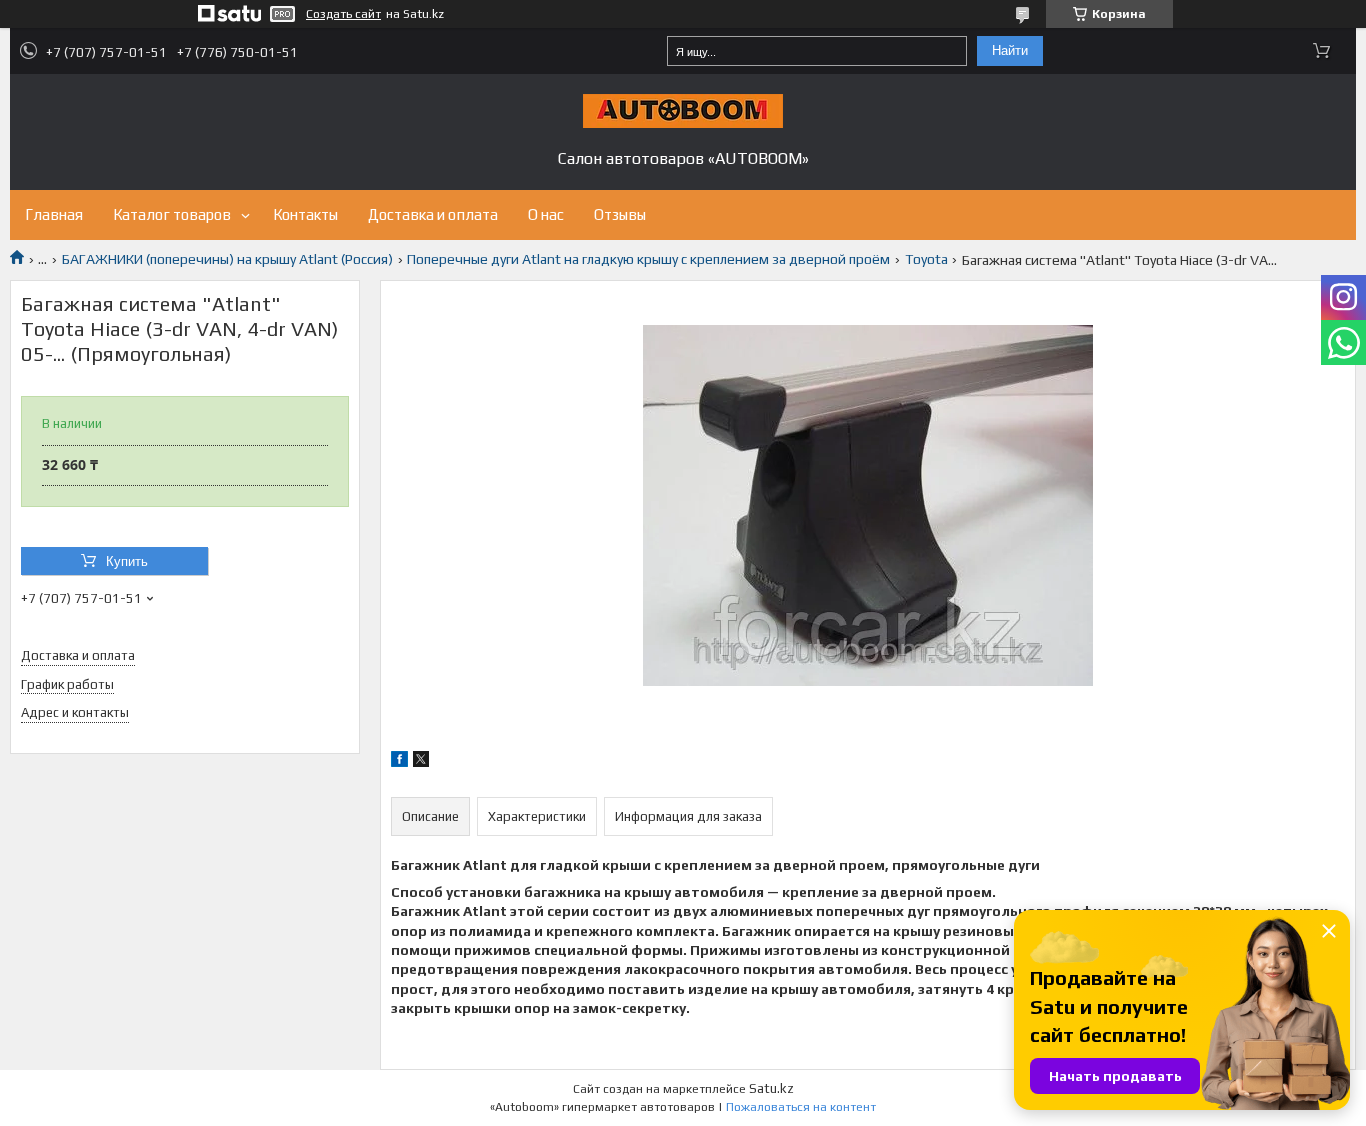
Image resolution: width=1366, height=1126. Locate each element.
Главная (54, 214)
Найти (1010, 50)
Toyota (926, 259)
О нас (546, 214)
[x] (421, 762)
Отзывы (620, 214)
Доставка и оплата (433, 214)
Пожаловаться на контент (801, 1107)
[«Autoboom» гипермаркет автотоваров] (683, 111)
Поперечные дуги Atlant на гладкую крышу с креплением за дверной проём (648, 259)
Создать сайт (343, 14)
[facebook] (399, 762)
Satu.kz (771, 1088)
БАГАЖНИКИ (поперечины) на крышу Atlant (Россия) (227, 259)
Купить (127, 561)
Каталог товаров (172, 214)
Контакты (305, 214)
